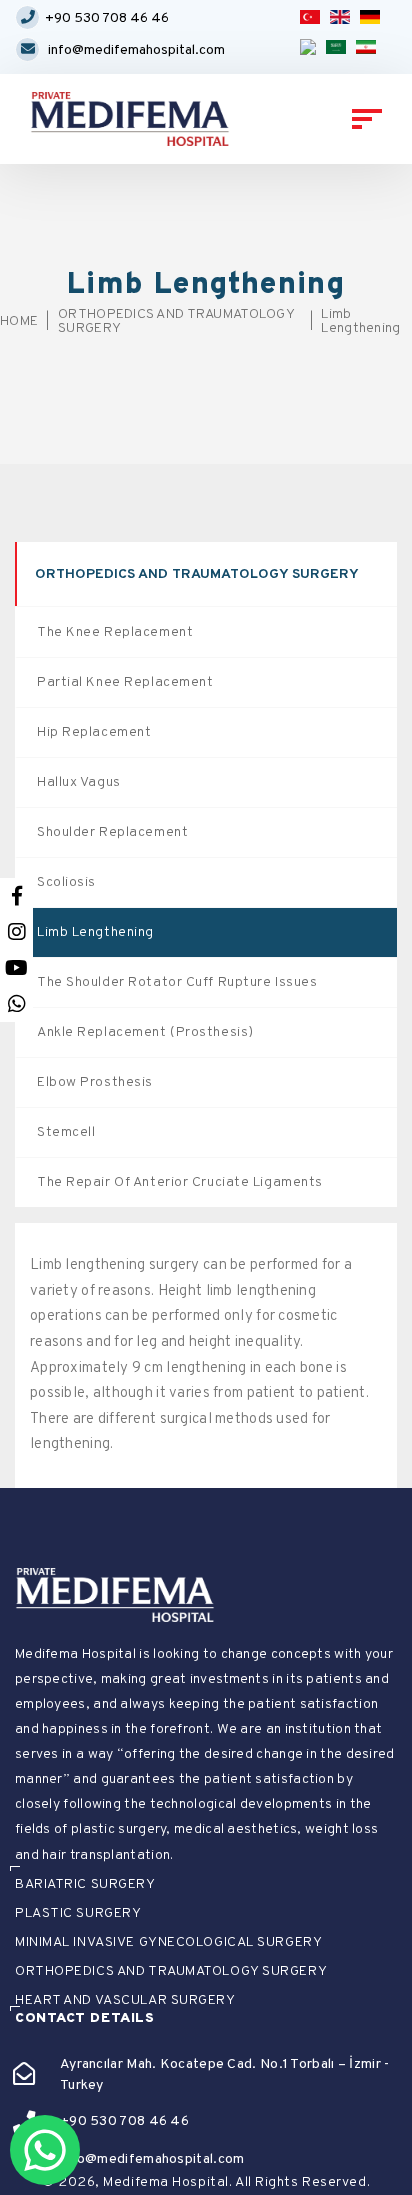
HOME (19, 322)
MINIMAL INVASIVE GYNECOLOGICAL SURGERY (168, 1943)
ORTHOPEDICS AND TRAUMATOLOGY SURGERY (176, 322)
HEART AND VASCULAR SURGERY (125, 2001)
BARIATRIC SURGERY (85, 1885)
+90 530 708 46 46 (107, 18)
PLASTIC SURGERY (78, 1914)
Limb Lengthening (360, 322)
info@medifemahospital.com (136, 50)
